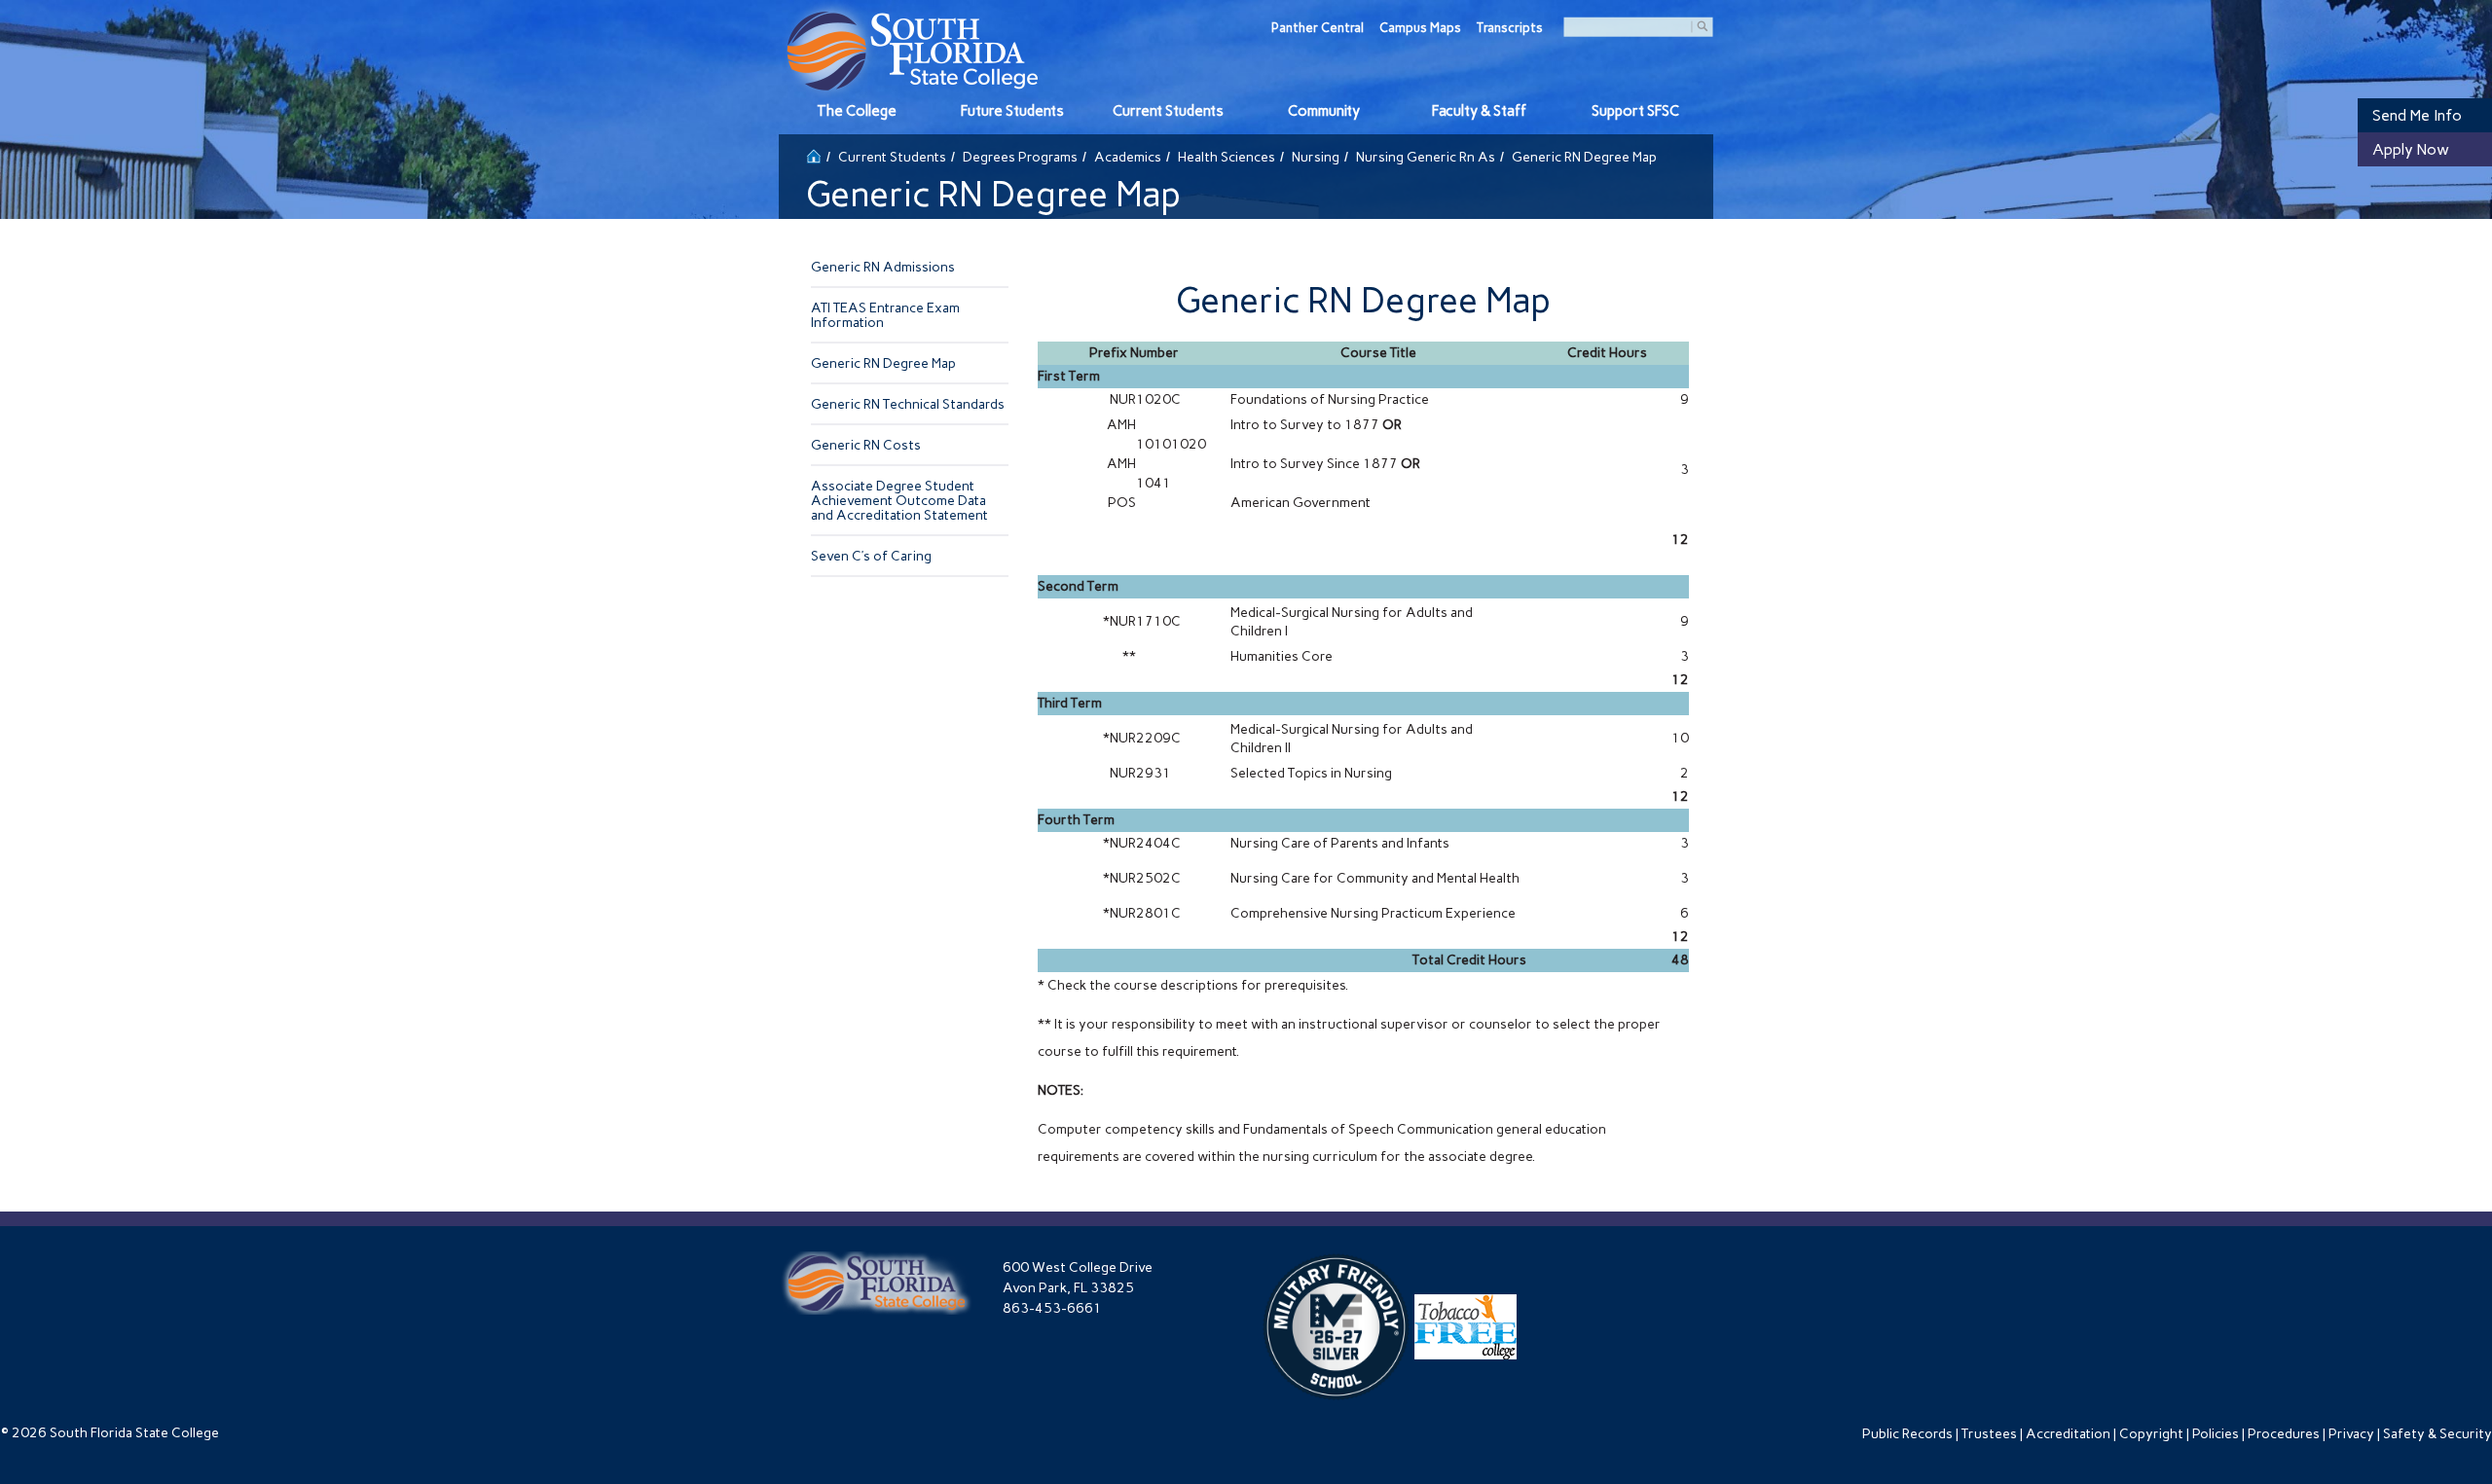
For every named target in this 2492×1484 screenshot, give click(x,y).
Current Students (1168, 111)
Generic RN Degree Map (883, 363)
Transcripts (1510, 28)
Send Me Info (2417, 115)
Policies (2216, 1434)
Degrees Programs (1020, 157)
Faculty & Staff (1479, 111)
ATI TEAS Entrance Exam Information (885, 315)
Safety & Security (2437, 1434)
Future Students (1012, 111)
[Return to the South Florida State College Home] (814, 154)
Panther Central (1318, 28)
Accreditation (2068, 1434)
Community (1324, 111)
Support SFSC (1635, 111)
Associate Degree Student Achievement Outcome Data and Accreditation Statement (899, 501)
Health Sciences (1227, 157)
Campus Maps (1420, 28)
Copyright (2151, 1434)
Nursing (1316, 157)
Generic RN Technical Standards (908, 404)
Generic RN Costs (866, 445)
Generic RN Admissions (883, 267)
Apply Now (2411, 149)
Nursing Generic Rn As (1426, 157)
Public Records (1907, 1434)
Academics (1128, 157)
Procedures (2284, 1434)
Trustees (1989, 1434)
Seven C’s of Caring (871, 556)
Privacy (2351, 1434)
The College (857, 111)
